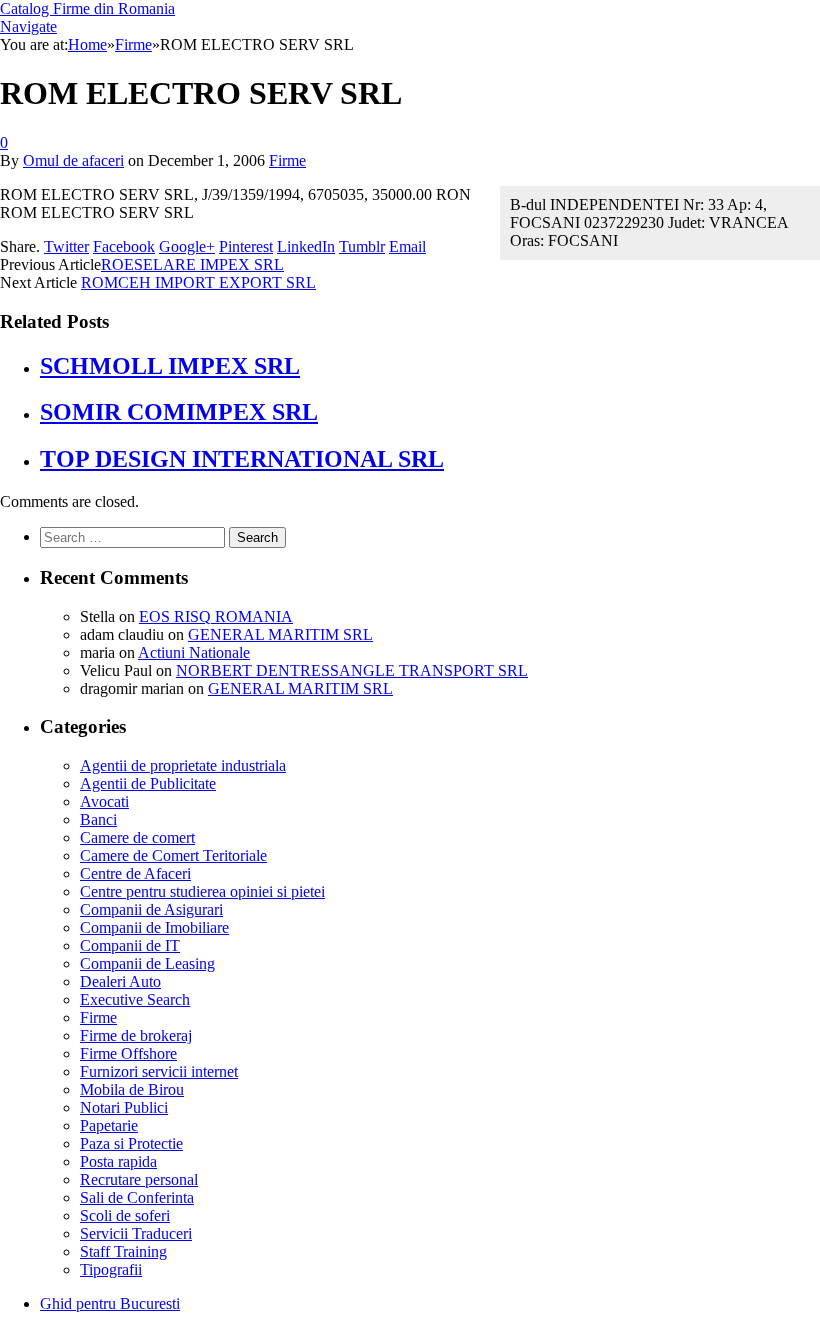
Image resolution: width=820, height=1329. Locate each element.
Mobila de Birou (132, 1089)
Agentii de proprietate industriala (183, 765)
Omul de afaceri (73, 160)
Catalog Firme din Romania (87, 8)
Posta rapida (118, 1161)
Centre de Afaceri (135, 873)
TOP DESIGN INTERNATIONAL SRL (242, 459)
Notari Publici (124, 1107)
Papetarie (109, 1125)
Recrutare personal (139, 1179)
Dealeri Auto (120, 981)
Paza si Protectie (131, 1143)
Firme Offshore (128, 1053)
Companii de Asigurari (151, 909)
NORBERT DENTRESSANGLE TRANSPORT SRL (352, 670)
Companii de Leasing (147, 963)
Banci (98, 819)
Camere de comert (137, 837)
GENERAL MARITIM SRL (280, 634)
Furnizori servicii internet (159, 1071)
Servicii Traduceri (136, 1233)
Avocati (104, 801)
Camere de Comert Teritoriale (173, 855)
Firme (287, 160)
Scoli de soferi (125, 1215)
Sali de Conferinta (137, 1197)
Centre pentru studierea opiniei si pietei (202, 891)
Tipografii (111, 1269)
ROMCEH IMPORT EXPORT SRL (198, 282)
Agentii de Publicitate (148, 783)
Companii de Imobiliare (154, 927)
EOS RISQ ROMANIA (216, 616)
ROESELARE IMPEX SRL (192, 264)
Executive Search (135, 999)
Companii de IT (130, 945)
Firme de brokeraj (136, 1035)
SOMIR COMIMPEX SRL (179, 412)
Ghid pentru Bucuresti (110, 1303)
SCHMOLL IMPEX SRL (170, 366)
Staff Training (123, 1251)
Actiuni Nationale (194, 652)
